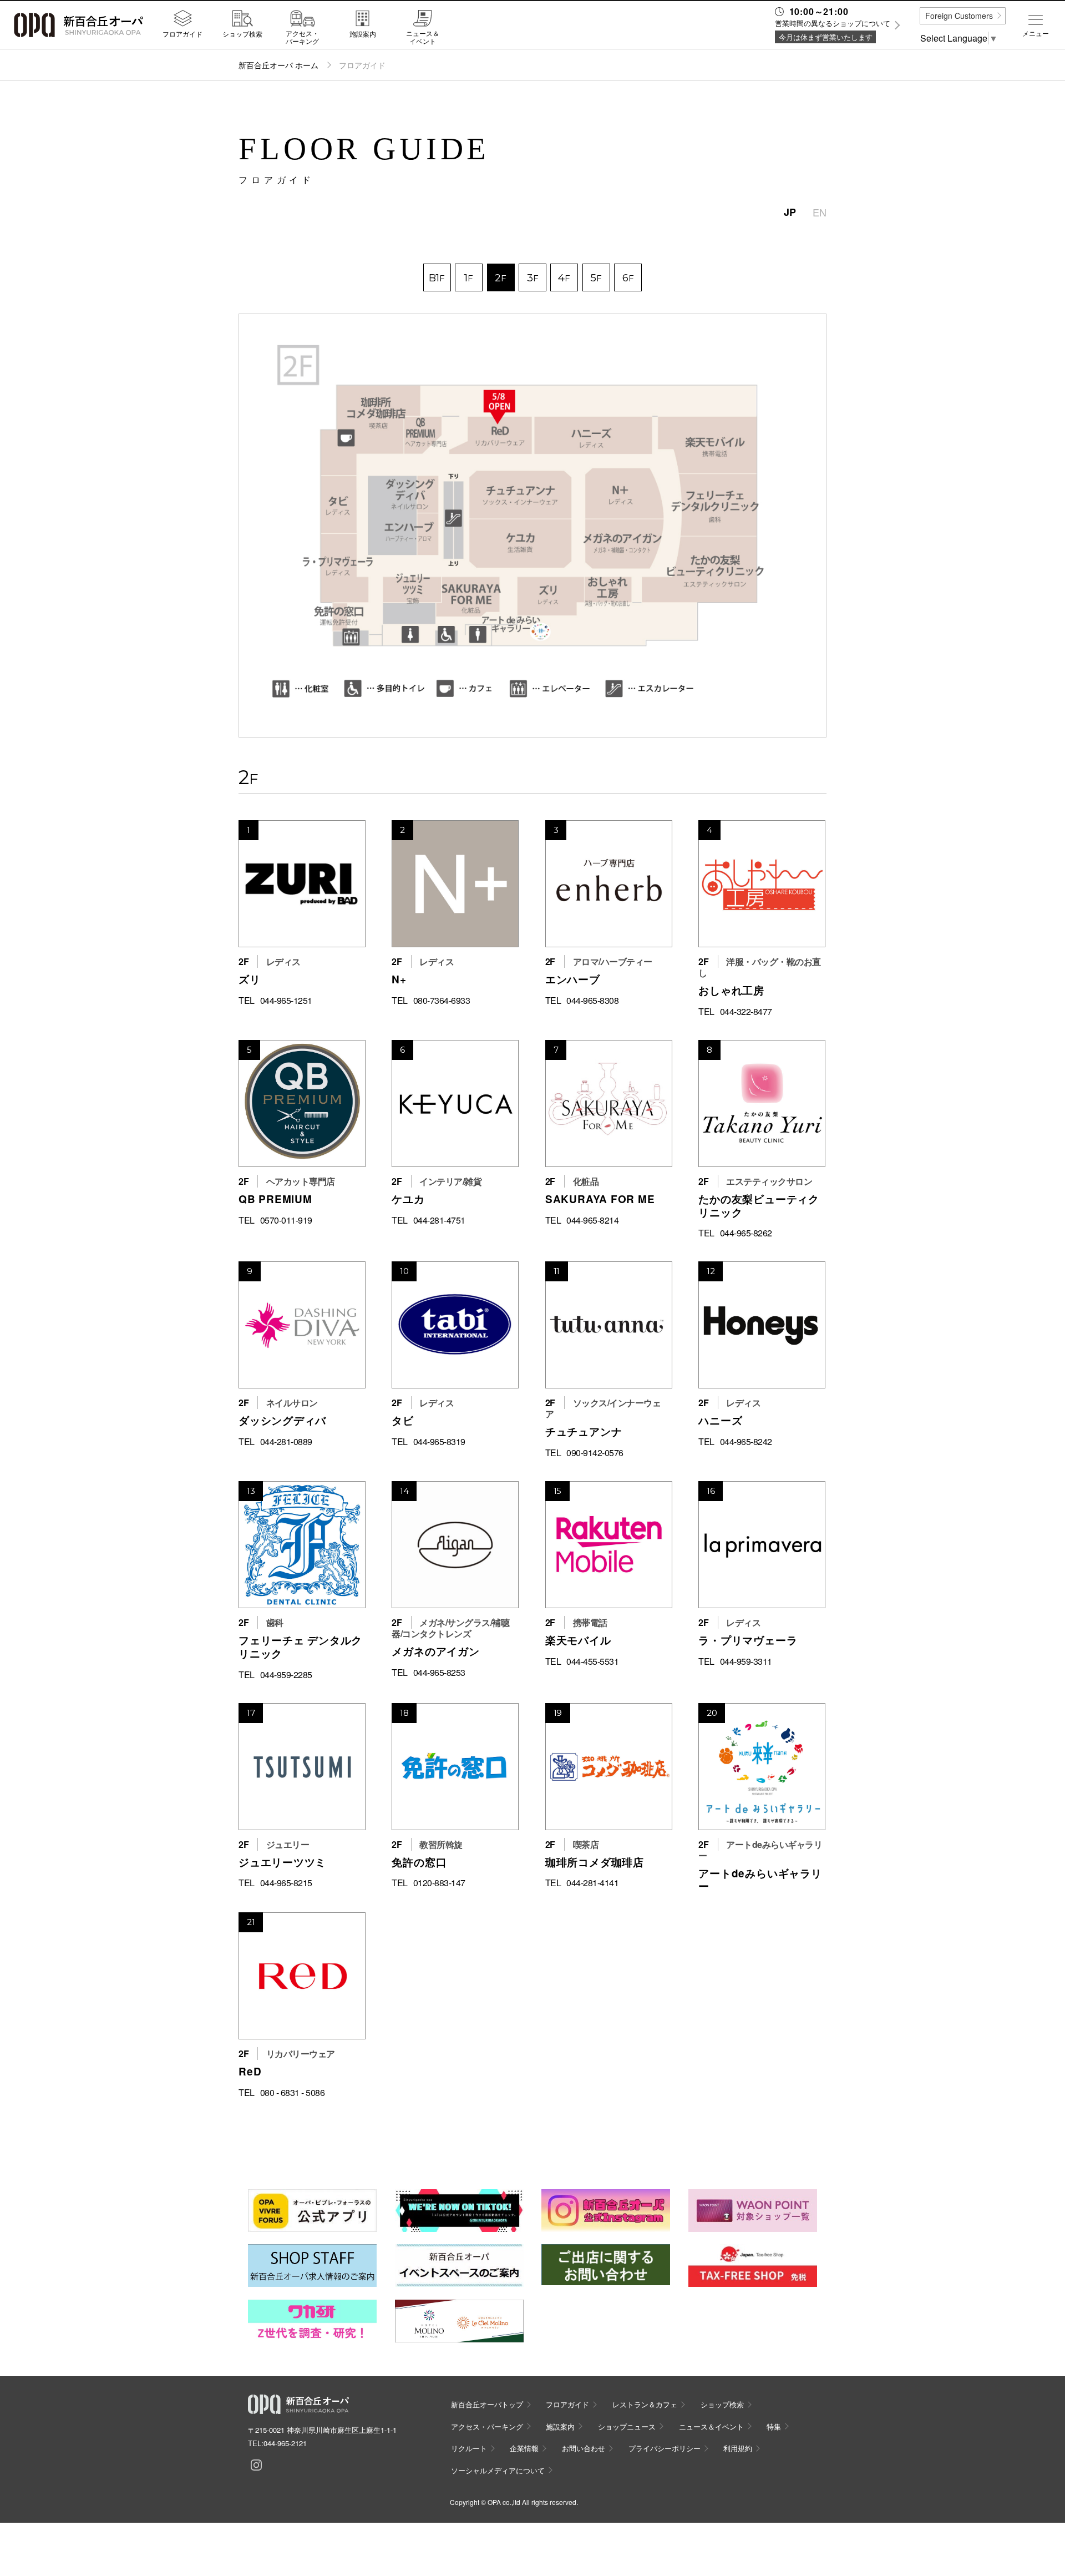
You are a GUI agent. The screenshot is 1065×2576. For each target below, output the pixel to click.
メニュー (1036, 33)
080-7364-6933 (442, 1001)
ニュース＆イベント (423, 37)
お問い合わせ (584, 2448)
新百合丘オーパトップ (487, 2404)
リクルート (469, 2448)
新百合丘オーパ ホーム (278, 65)
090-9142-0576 (595, 1453)
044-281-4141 (592, 1883)
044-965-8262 (746, 1233)
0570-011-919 (286, 1220)
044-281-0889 (286, 1442)
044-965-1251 (286, 1001)
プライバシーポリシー (665, 2448)
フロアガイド (182, 33)
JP (790, 212)
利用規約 (738, 2448)
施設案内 (363, 33)
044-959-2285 (286, 1675)
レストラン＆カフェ (645, 2404)
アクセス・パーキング (302, 37)
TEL (247, 1001)
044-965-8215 (286, 1883)
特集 (774, 2426)
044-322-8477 (746, 1012)
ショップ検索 (242, 33)
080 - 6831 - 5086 (293, 2093)
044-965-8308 (592, 1001)
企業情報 (524, 2448)
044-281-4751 (439, 1220)
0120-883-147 (439, 1883)
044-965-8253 (439, 1673)
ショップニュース (627, 2426)
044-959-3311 (746, 1661)
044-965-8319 (439, 1442)
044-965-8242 (746, 1442)
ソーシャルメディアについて (498, 2470)
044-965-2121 (285, 2443)
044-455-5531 (592, 1661)
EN (820, 212)
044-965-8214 (592, 1220)
